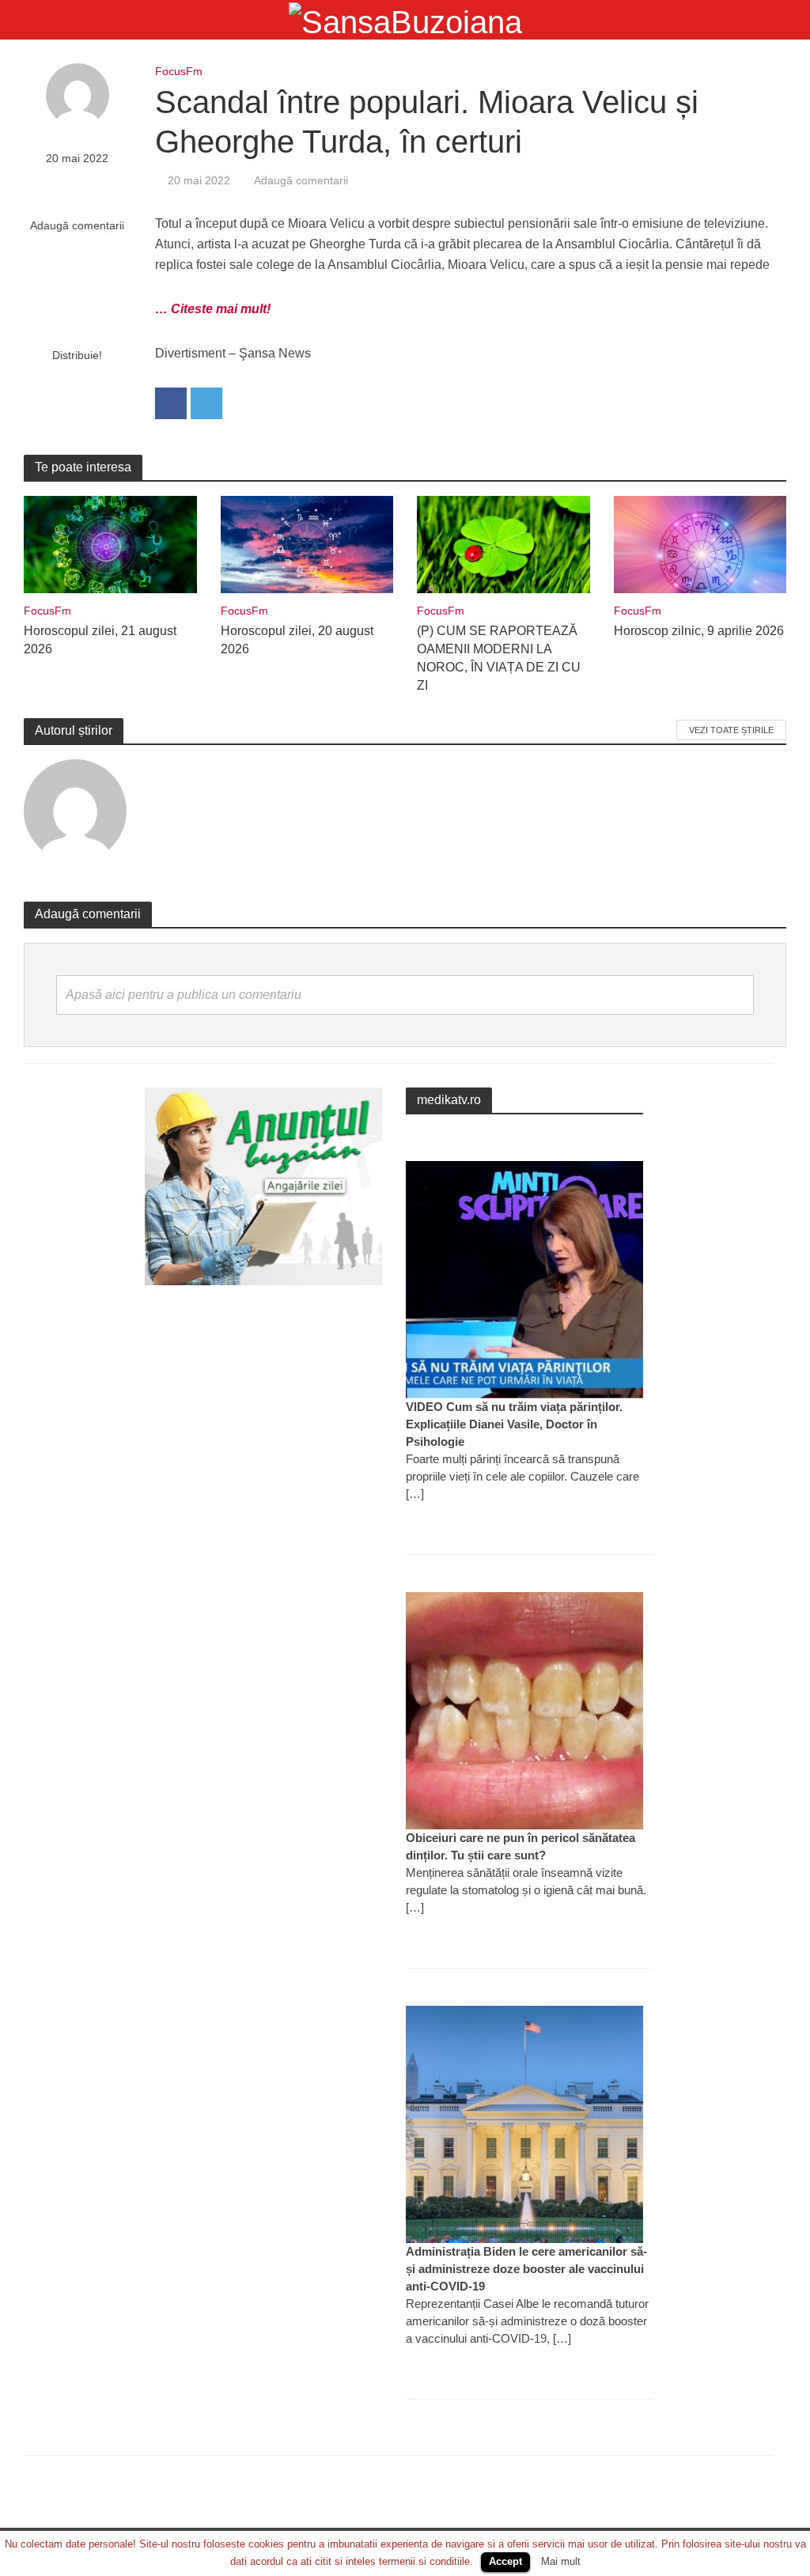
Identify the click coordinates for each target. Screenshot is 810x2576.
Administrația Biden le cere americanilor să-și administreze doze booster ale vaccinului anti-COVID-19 (526, 2269)
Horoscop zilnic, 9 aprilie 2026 (699, 631)
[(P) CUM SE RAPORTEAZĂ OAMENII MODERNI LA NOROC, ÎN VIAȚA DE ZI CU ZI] (503, 544)
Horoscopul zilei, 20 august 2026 (297, 640)
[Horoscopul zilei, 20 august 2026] (307, 544)
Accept (505, 2561)
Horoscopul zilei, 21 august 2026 (100, 640)
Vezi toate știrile (731, 730)
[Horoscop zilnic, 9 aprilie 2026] (700, 544)
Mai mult (561, 2561)
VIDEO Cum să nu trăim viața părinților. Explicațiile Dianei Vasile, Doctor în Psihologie (514, 1424)
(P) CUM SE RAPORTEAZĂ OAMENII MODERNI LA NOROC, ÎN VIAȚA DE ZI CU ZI (499, 658)
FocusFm (179, 71)
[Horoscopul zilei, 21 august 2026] (110, 544)
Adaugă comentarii (77, 225)
